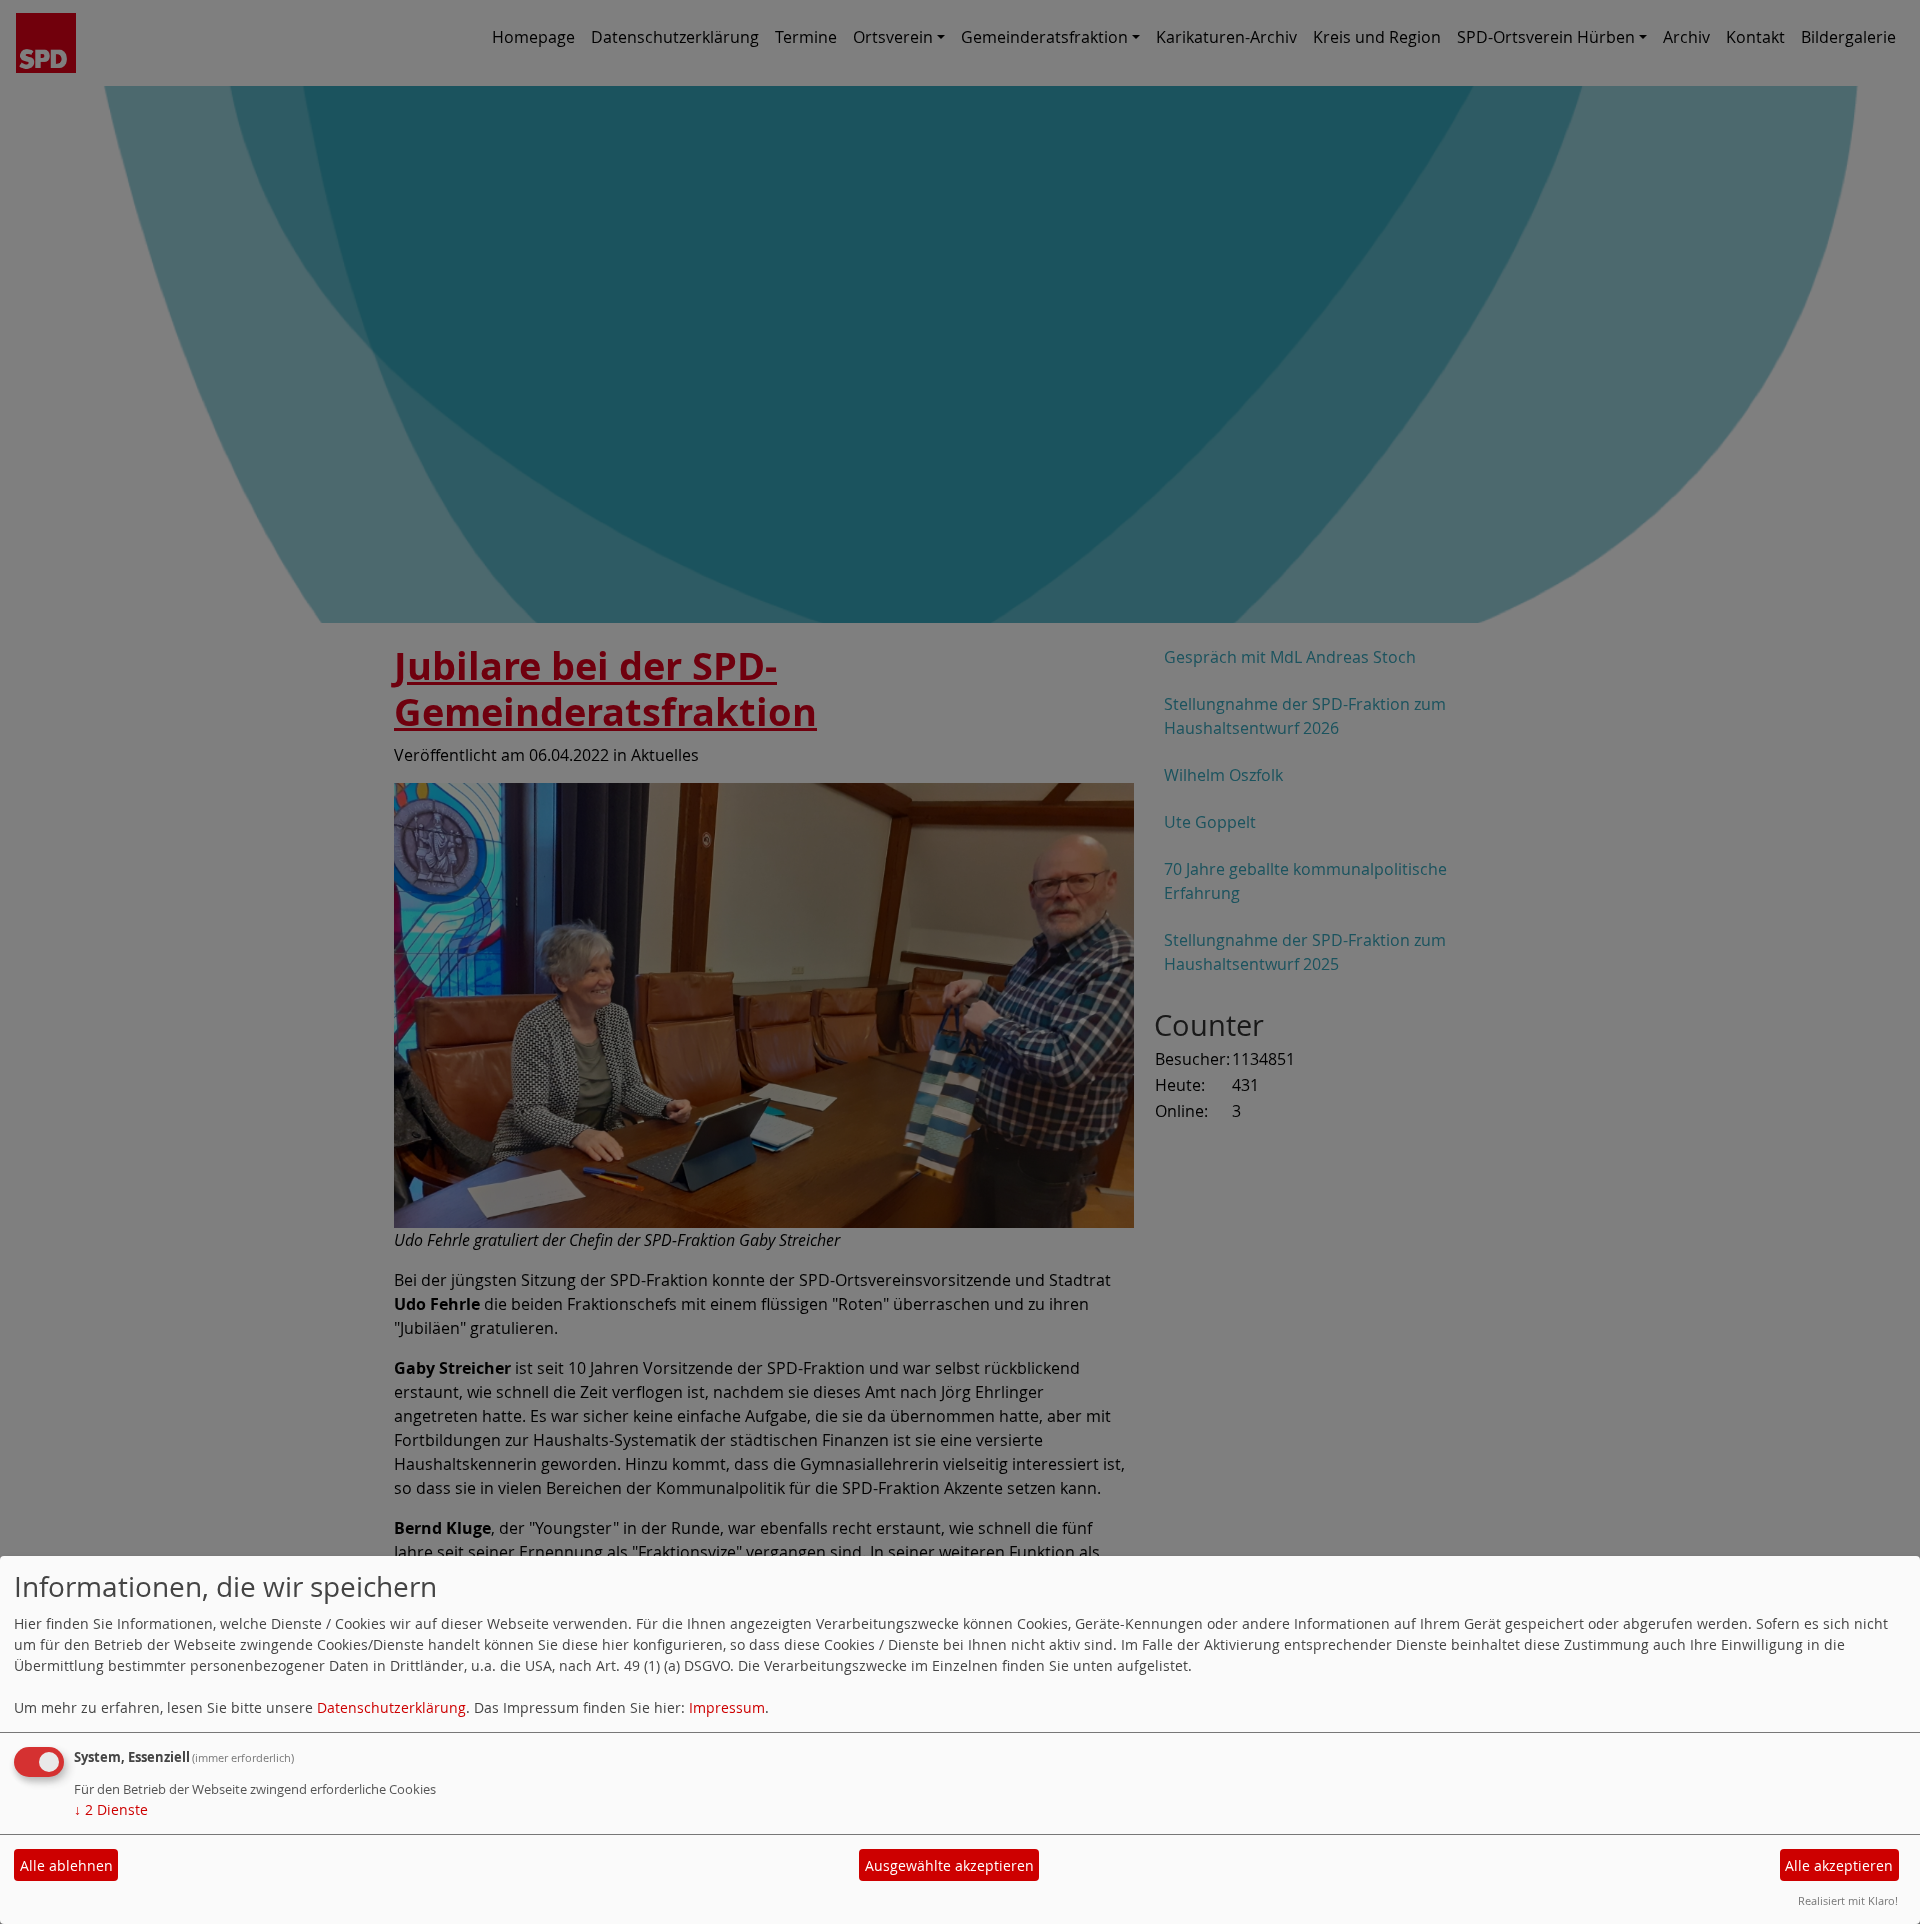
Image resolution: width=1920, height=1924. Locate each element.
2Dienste (111, 1809)
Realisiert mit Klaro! (1848, 1900)
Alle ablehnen (66, 1865)
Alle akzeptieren (1839, 1865)
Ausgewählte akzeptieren (949, 1865)
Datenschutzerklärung (391, 1707)
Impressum (727, 1707)
